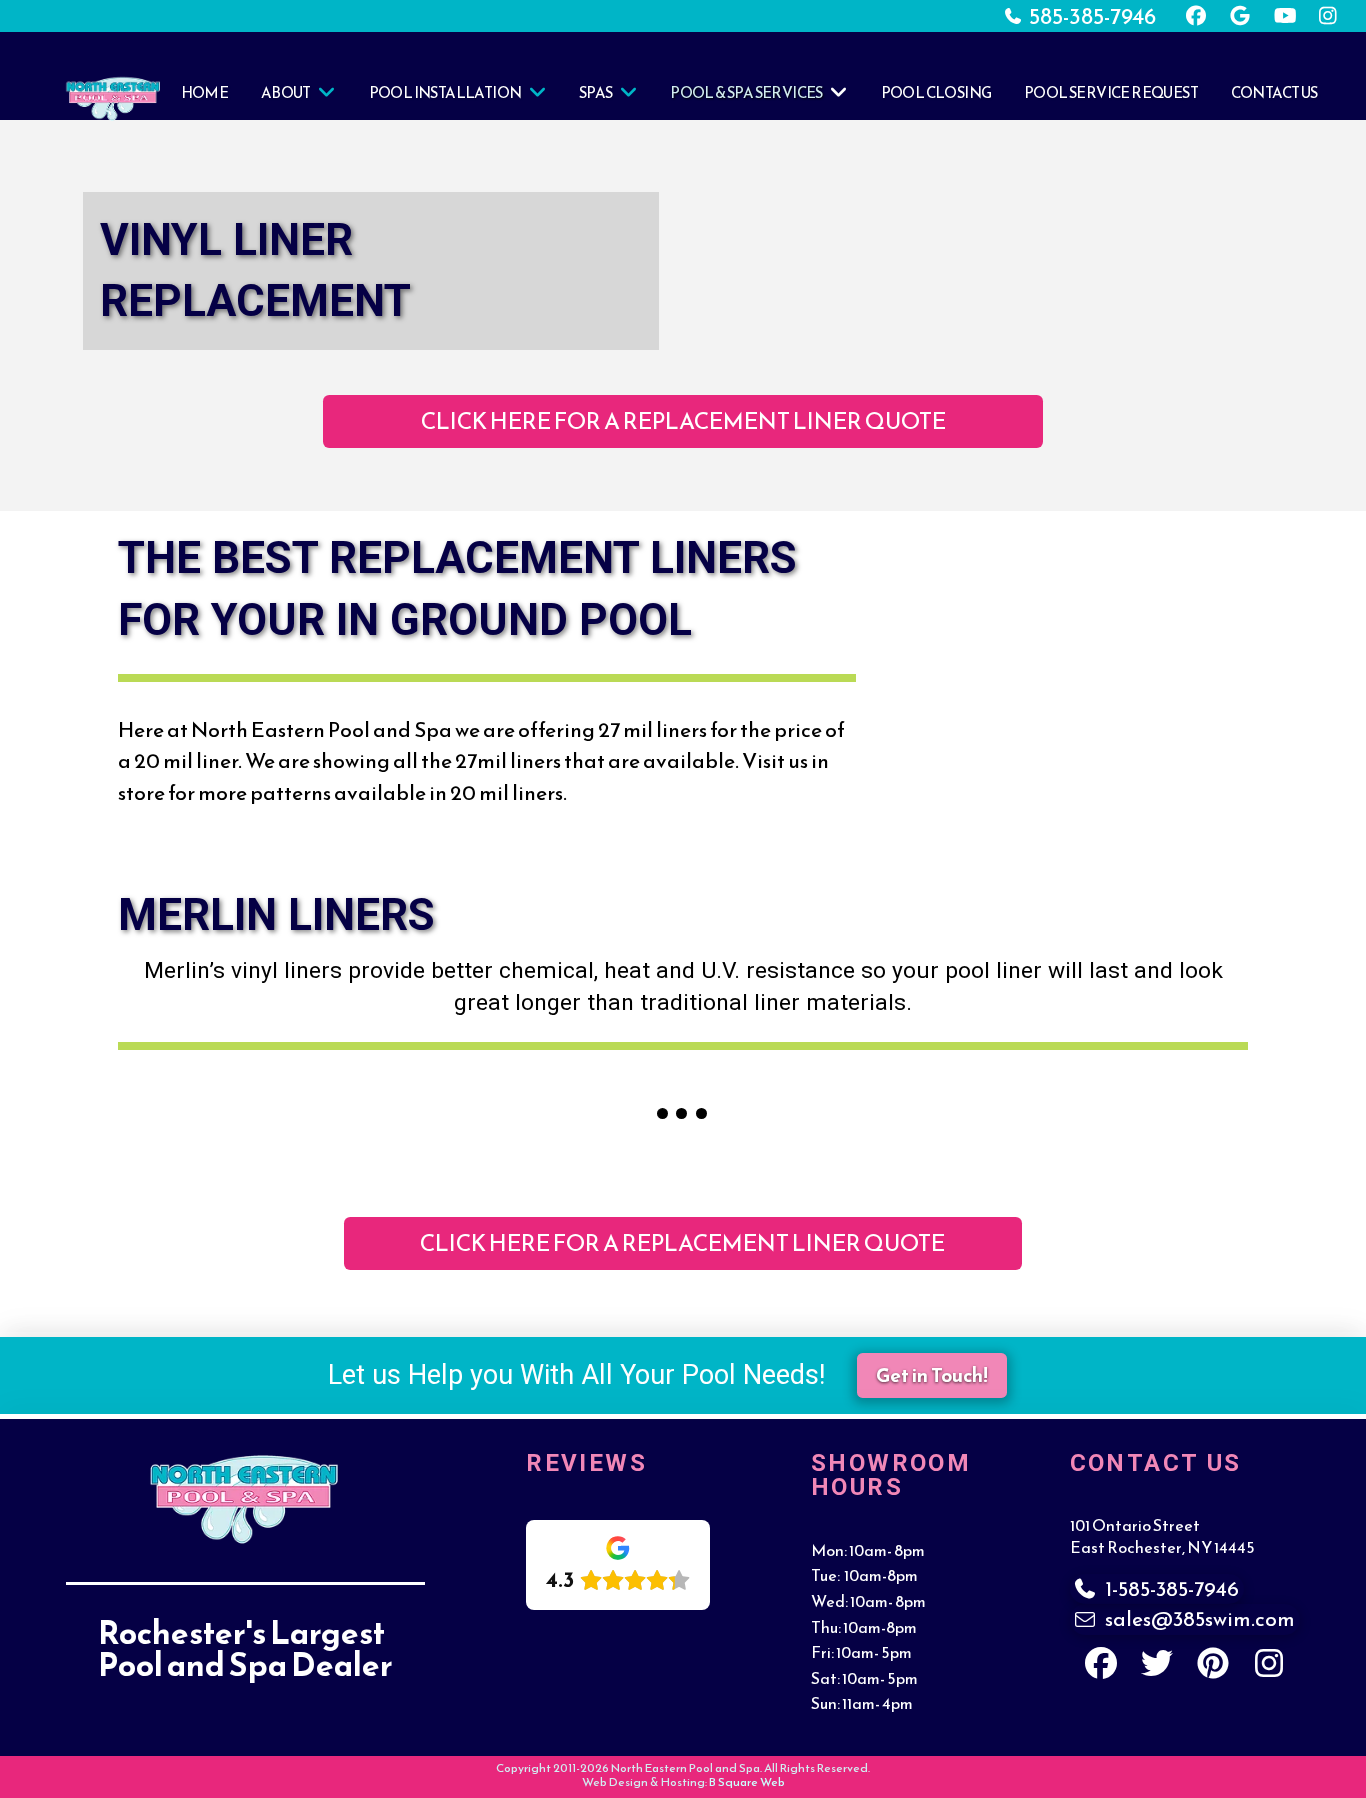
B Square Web (747, 1782)
